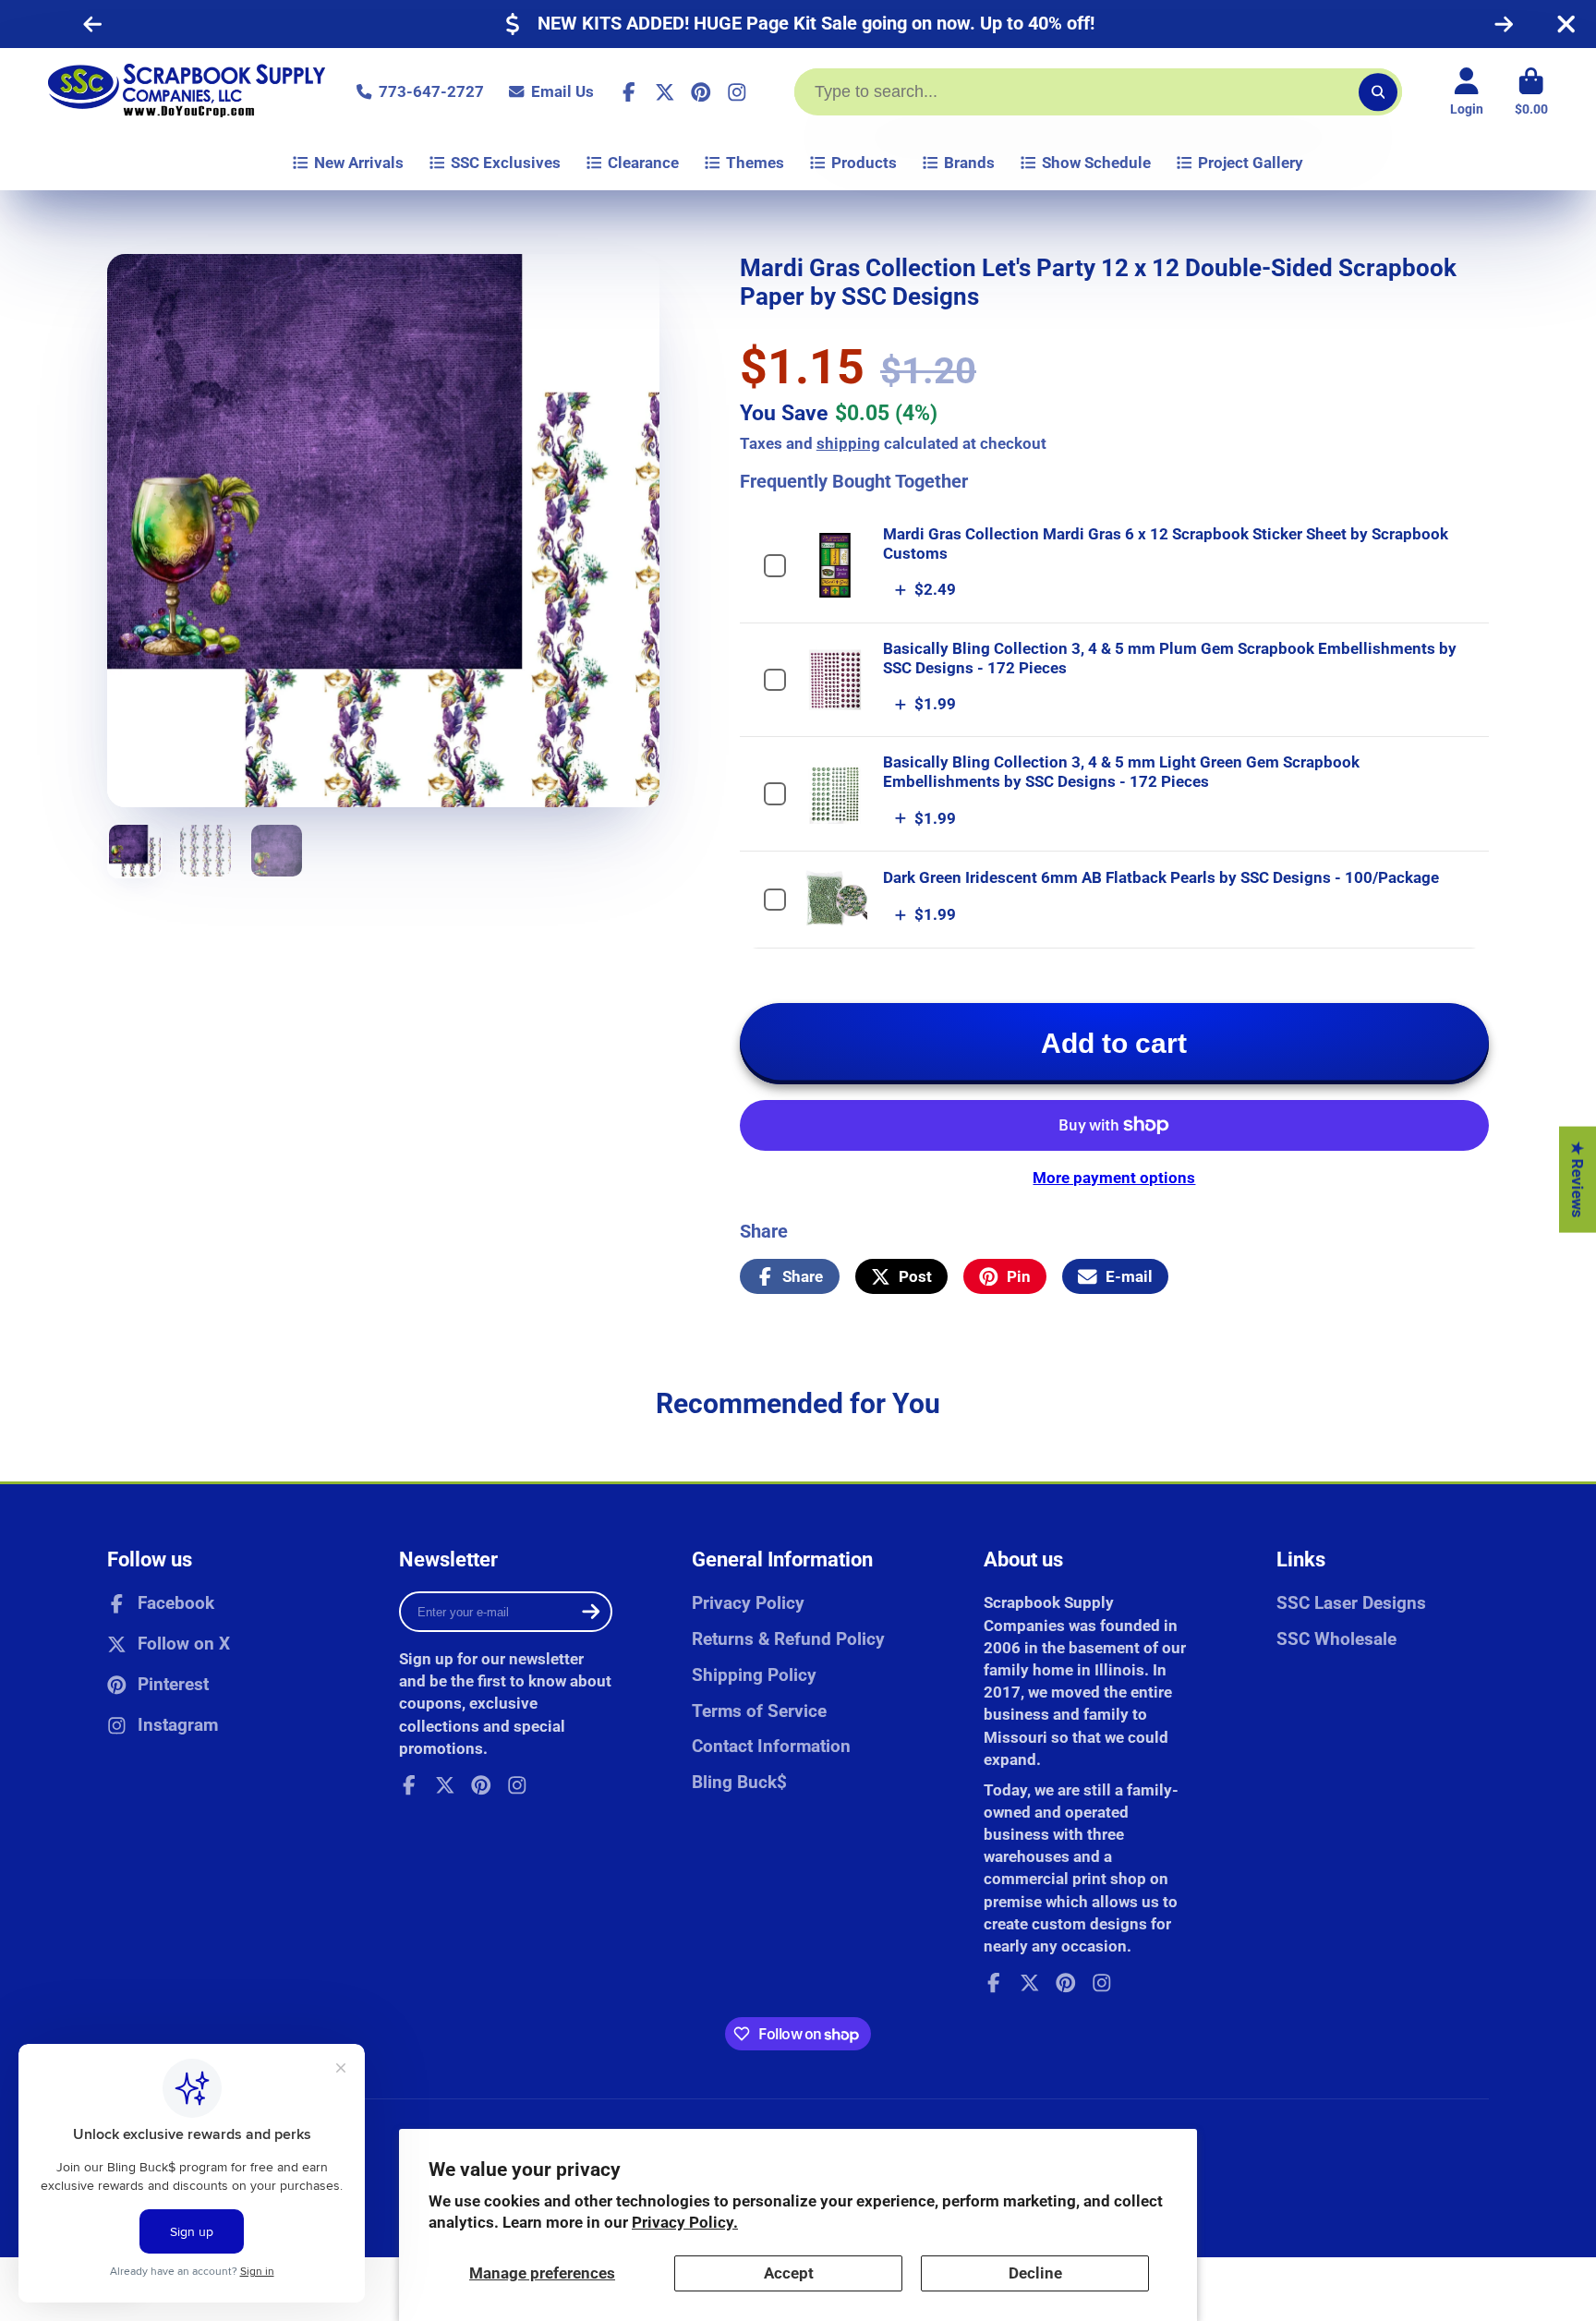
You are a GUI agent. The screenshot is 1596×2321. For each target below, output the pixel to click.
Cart (1531, 92)
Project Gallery (1251, 163)
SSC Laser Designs (1351, 1603)
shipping (848, 443)
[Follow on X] (665, 92)
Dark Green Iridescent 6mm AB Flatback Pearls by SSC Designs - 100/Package (1161, 877)
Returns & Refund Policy (788, 1639)
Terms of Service (759, 1711)
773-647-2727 (431, 91)
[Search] (1378, 92)
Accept (789, 2273)
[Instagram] (737, 92)
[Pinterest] (701, 92)
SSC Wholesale (1336, 1639)
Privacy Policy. (685, 2222)
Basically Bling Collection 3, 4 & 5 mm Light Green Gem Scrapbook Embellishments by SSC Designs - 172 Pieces (1121, 772)
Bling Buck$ (739, 1782)
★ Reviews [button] (1578, 1179)
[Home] (187, 92)
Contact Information (771, 1746)
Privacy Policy (748, 1603)
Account (1467, 92)
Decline (1035, 2273)
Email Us (562, 91)
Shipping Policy (754, 1675)
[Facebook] (629, 92)
